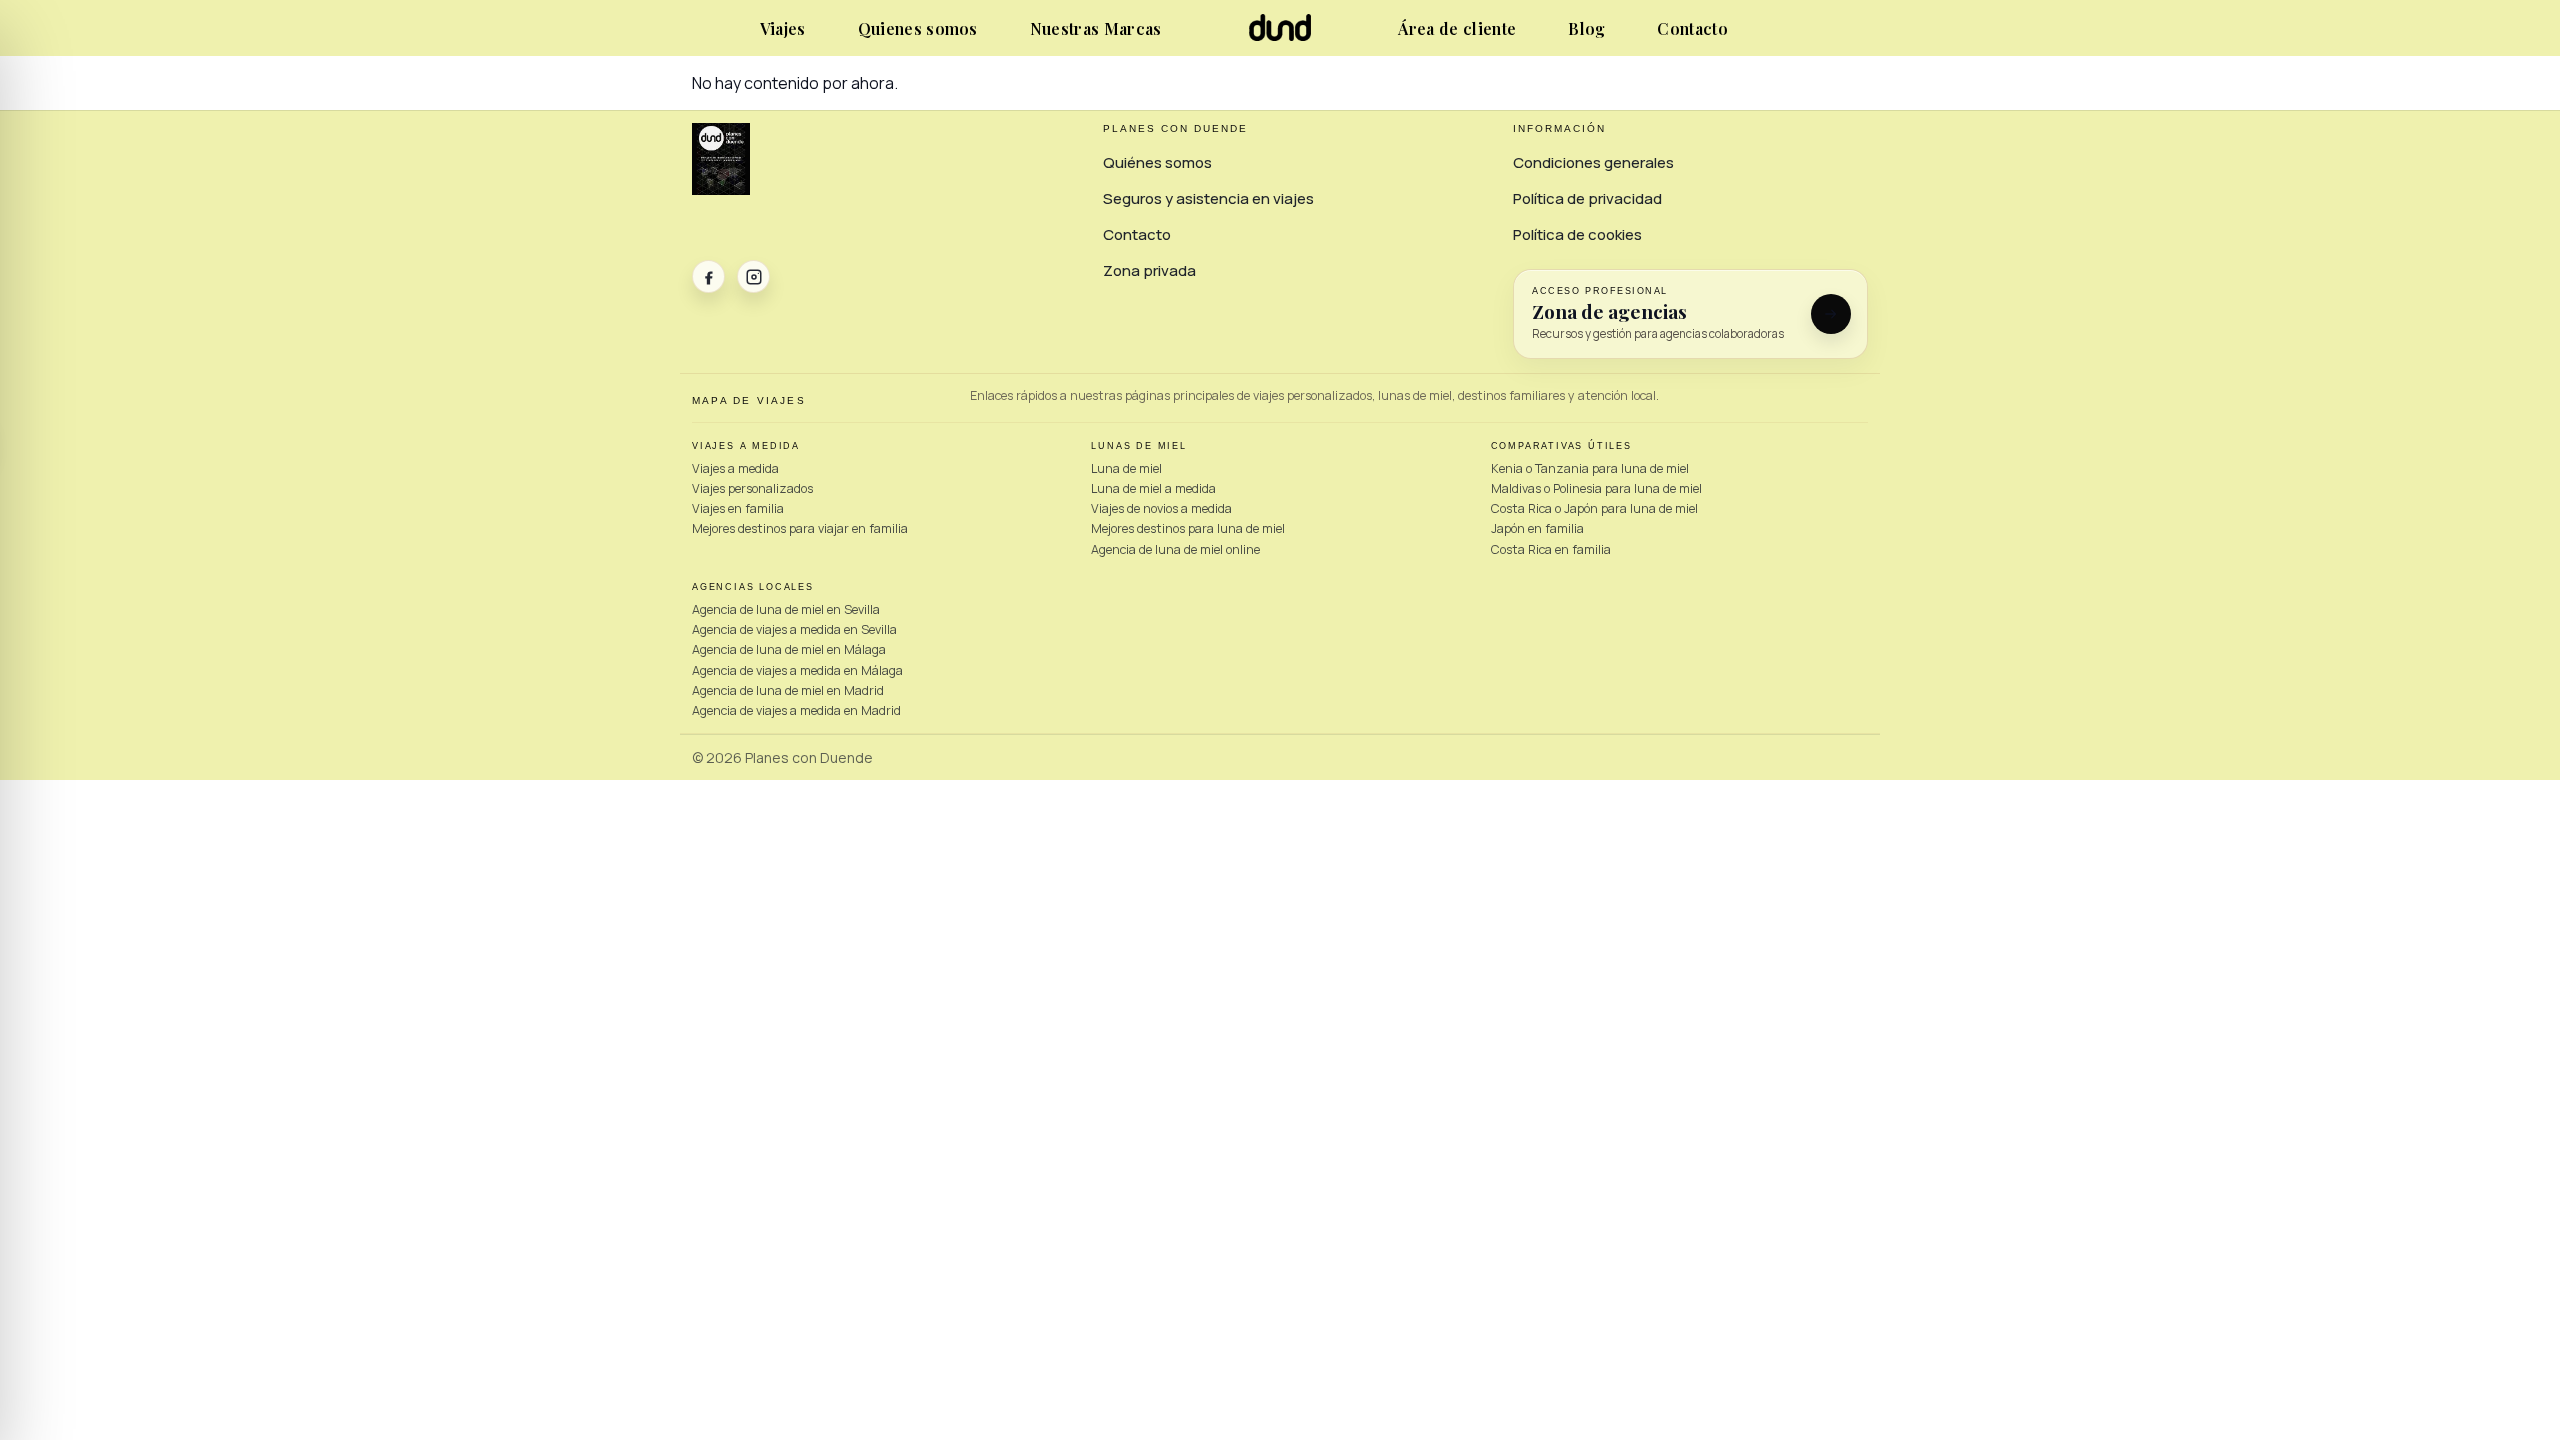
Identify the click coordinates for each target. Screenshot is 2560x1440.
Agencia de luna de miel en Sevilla (786, 609)
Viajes (783, 28)
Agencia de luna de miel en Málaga (789, 649)
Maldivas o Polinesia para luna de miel (1596, 488)
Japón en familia (1537, 528)
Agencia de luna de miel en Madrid (788, 690)
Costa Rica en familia (1551, 549)
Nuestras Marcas (1096, 28)
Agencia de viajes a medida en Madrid (796, 710)
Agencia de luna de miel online (1175, 549)
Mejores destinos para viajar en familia (800, 528)
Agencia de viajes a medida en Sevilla (794, 629)
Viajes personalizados (752, 488)
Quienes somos (918, 28)
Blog (1586, 28)
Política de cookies (1577, 234)
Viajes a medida (735, 468)
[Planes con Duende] (1280, 36)
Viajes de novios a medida (1161, 508)
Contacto (1692, 28)
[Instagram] (753, 276)
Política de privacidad (1587, 198)
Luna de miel (1126, 468)
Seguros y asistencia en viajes (1208, 198)
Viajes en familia (738, 508)
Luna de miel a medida (1153, 488)
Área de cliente (1457, 28)
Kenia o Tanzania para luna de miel (1590, 468)
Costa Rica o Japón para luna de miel (1594, 508)
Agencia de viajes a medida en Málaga (797, 670)
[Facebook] (708, 276)
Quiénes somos (1157, 162)
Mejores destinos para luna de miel (1188, 528)
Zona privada (1149, 270)
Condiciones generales (1593, 162)
